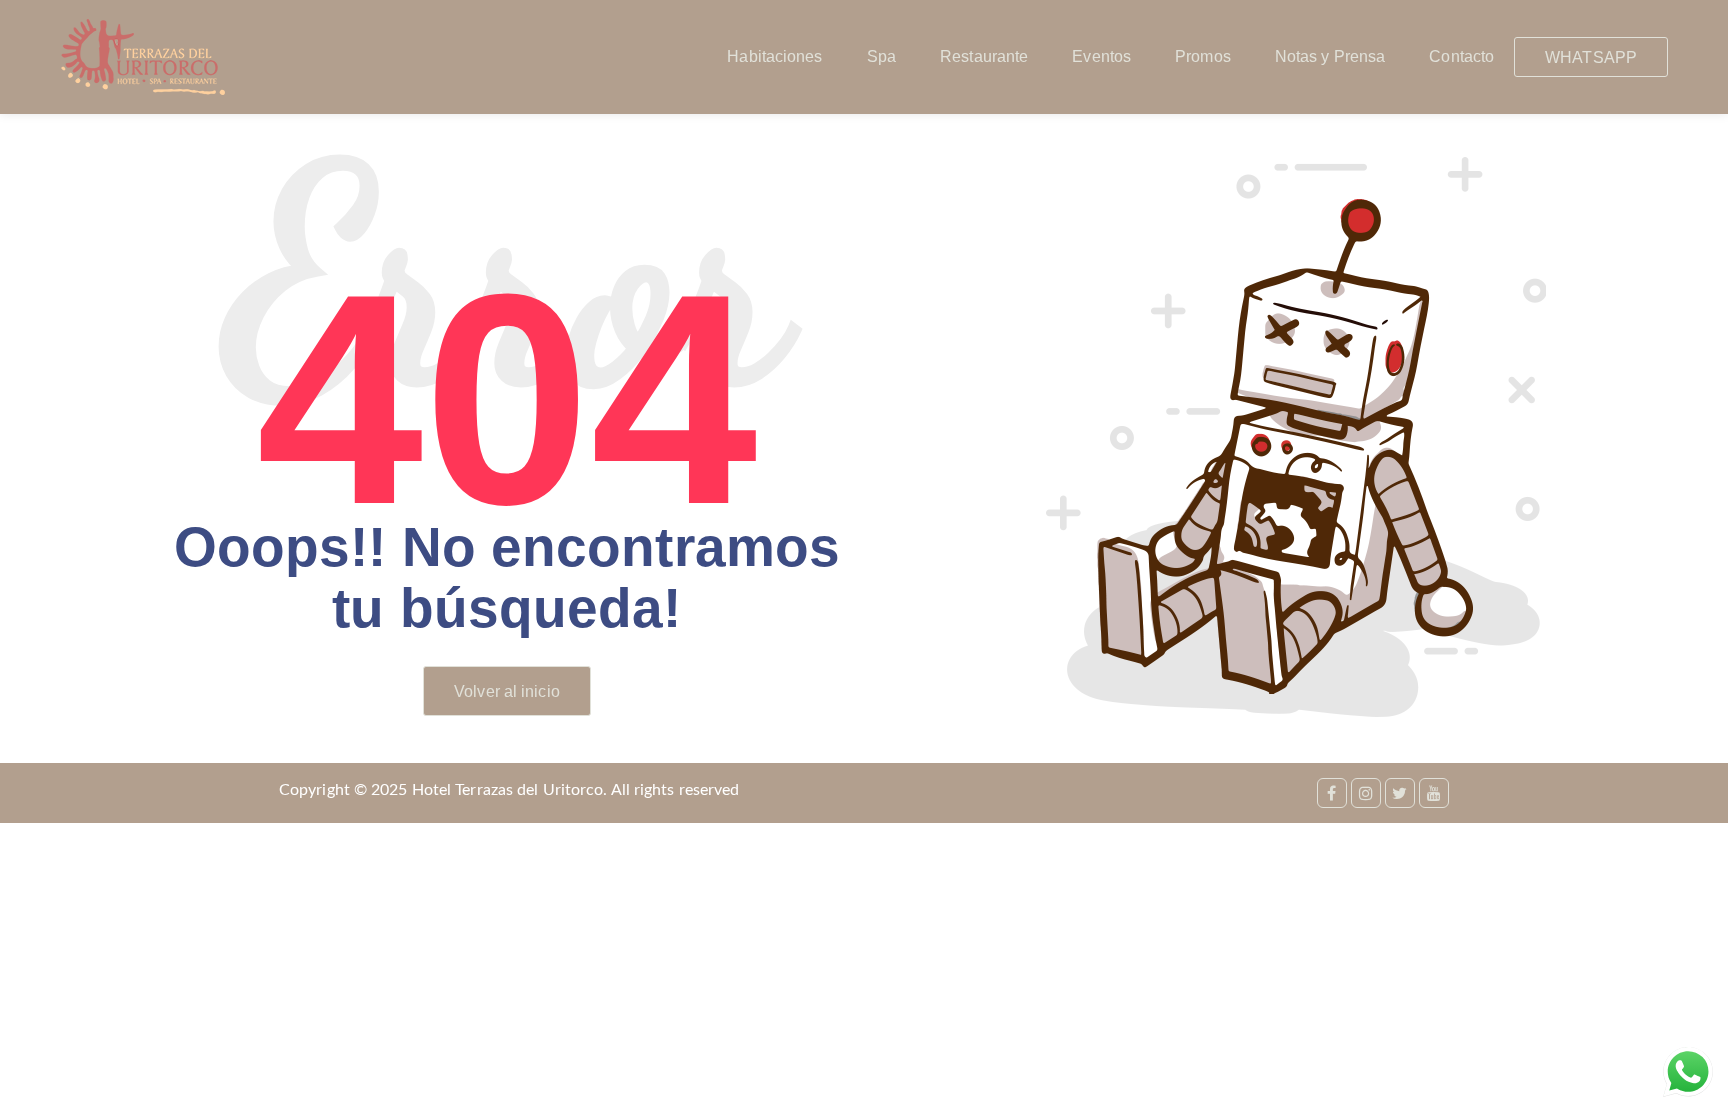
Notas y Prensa (1330, 56)
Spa (881, 56)
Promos (1203, 56)
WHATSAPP (1591, 57)
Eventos (1101, 56)
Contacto (1461, 56)
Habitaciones (774, 56)
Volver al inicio (507, 691)
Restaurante (984, 56)
